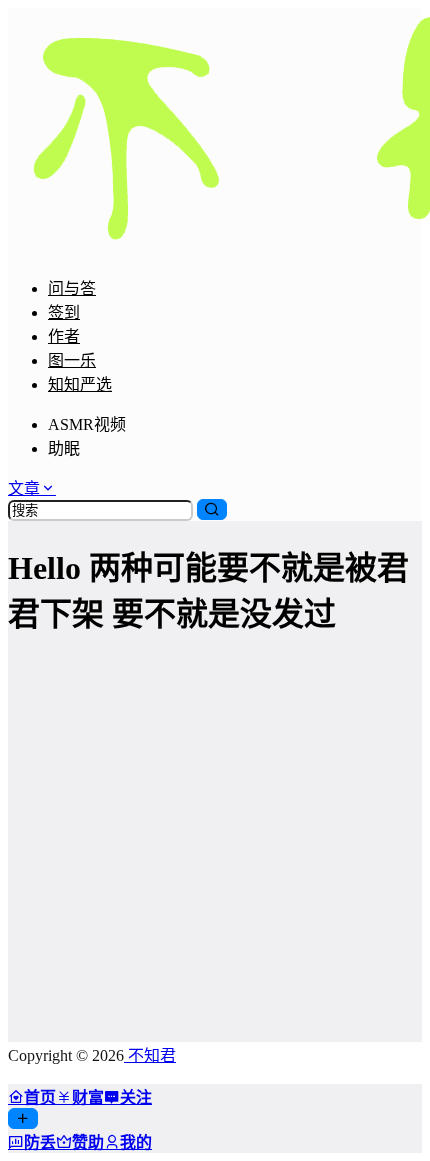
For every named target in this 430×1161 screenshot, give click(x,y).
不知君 (150, 1055)
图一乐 (72, 360)
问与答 (72, 288)
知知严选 (80, 384)
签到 (64, 312)
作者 (64, 336)
